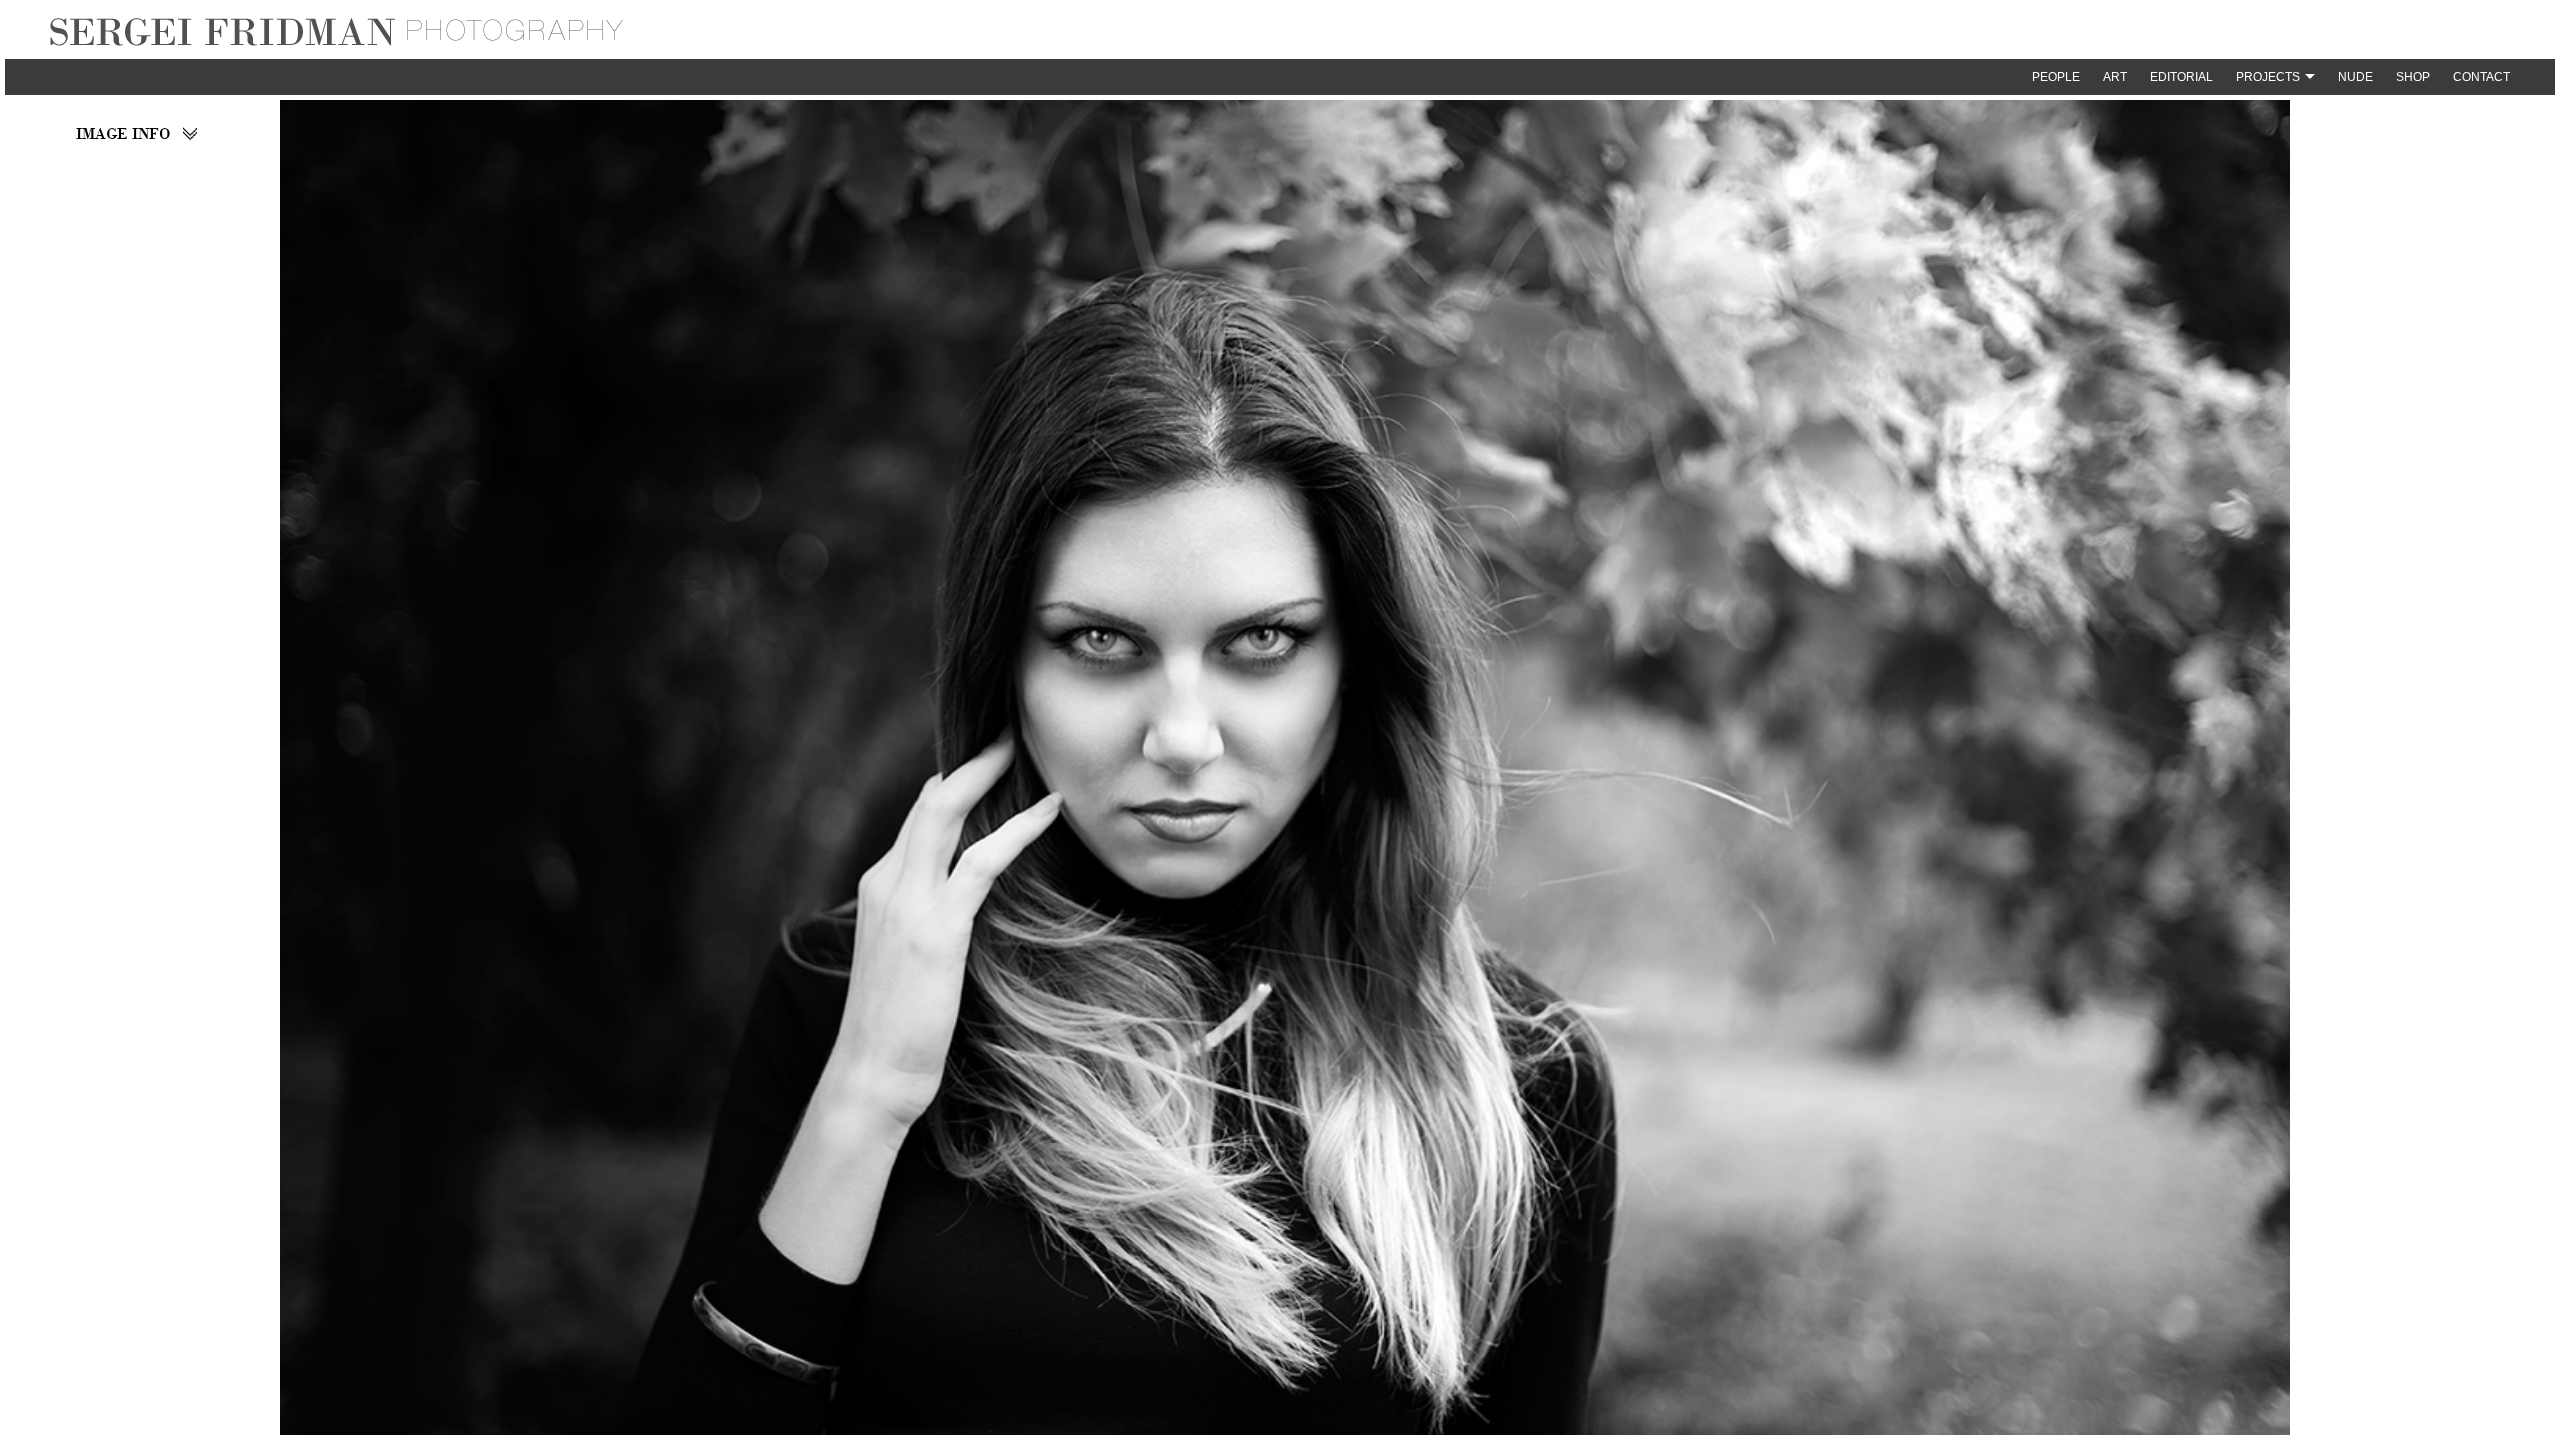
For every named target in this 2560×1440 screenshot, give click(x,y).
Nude (2355, 77)
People (2056, 77)
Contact (2481, 77)
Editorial (2181, 77)
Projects (2268, 77)
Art (2115, 77)
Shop (2413, 77)
